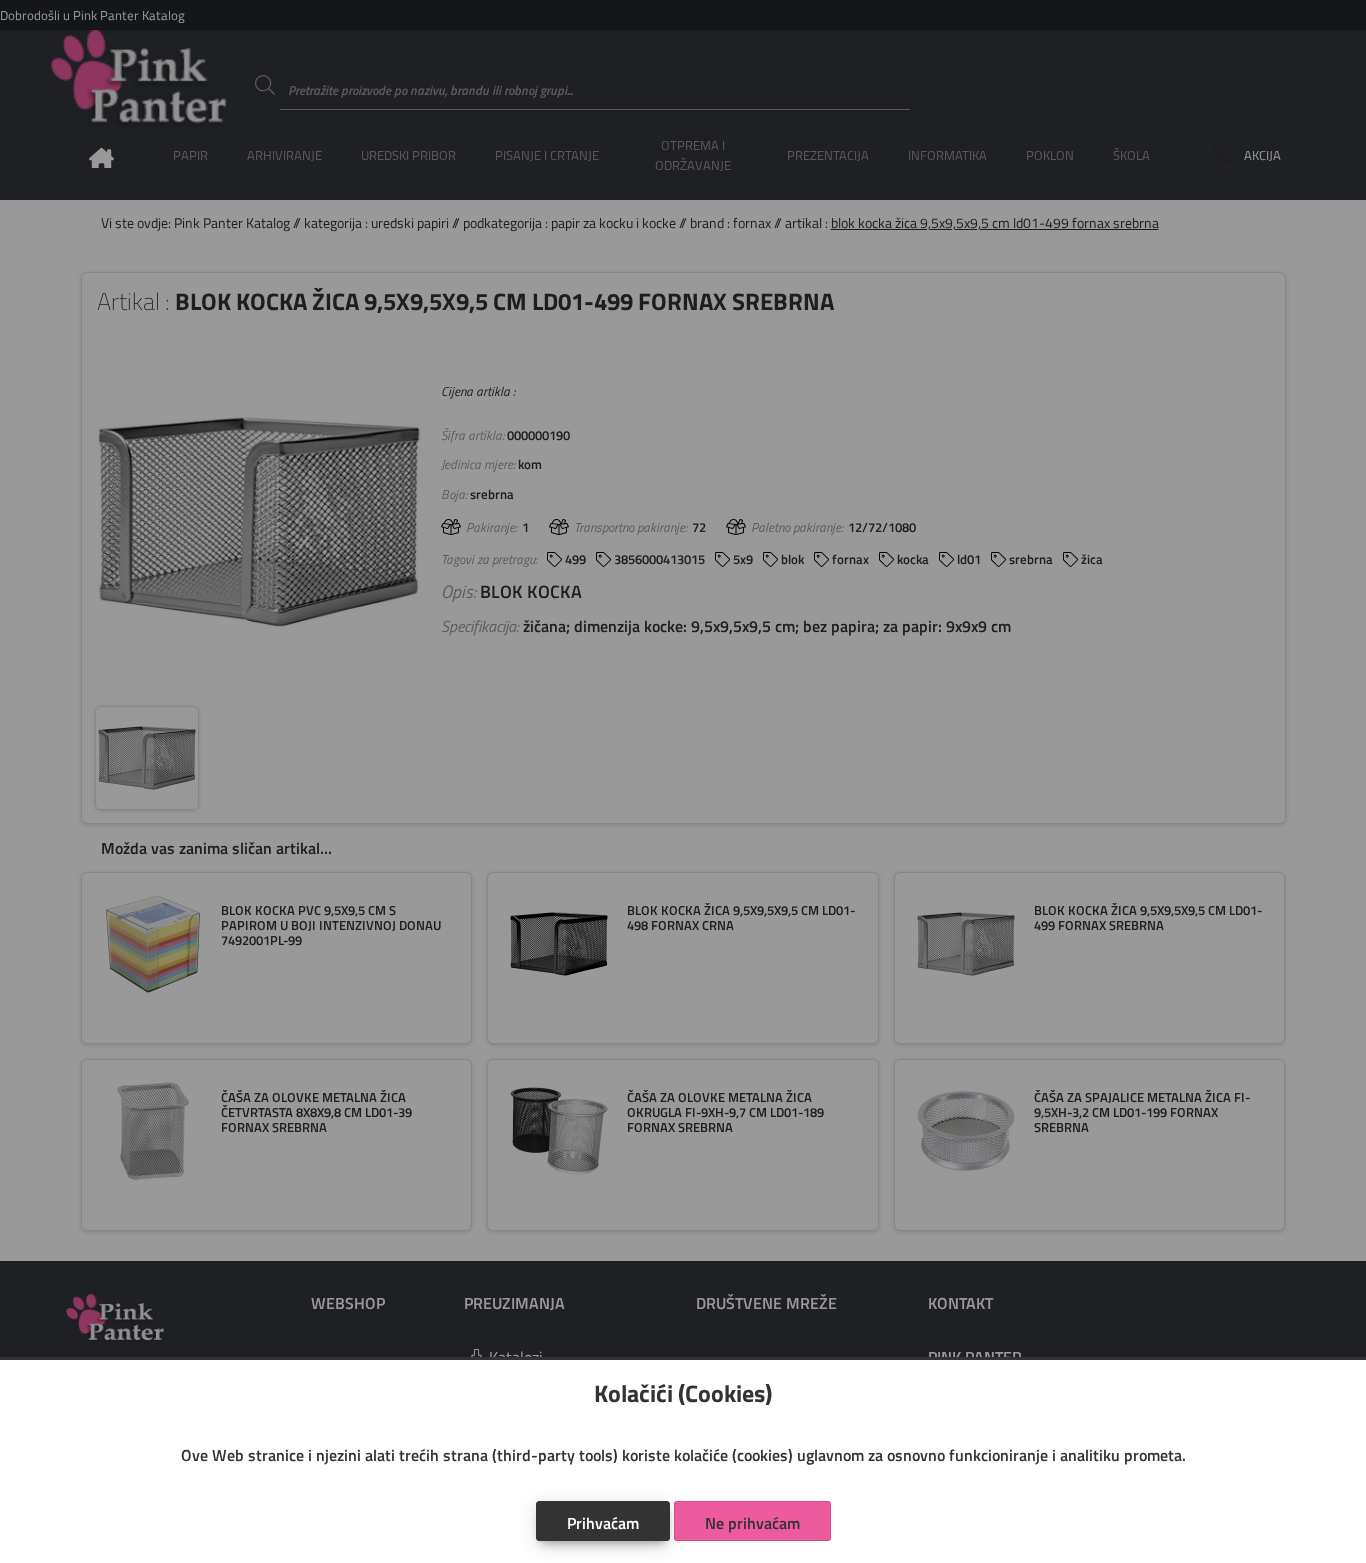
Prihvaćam (603, 1523)
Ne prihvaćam (752, 1523)
